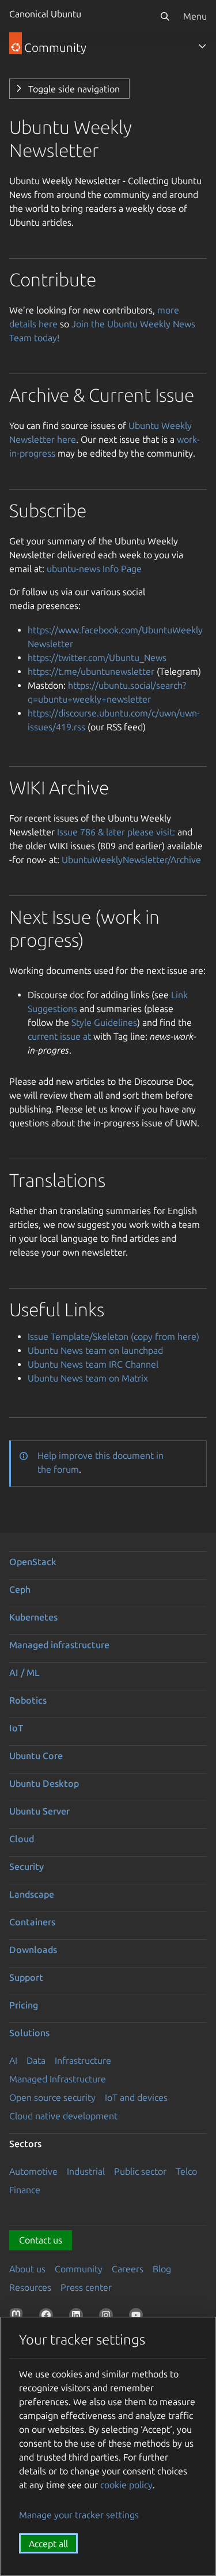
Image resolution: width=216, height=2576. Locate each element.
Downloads (33, 1950)
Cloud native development (63, 2116)
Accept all (48, 2544)
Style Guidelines (104, 1022)
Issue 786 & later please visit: (116, 832)
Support (26, 1977)
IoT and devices (136, 2097)
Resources (30, 2287)
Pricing (24, 2005)
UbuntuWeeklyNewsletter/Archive (131, 860)
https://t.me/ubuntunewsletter (91, 671)
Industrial (86, 2171)
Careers (128, 2269)
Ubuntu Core (36, 1756)
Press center (86, 2287)
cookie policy (126, 2485)
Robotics (28, 1700)
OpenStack (33, 1562)
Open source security (52, 2097)
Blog (162, 2269)
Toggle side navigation (74, 89)
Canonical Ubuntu (45, 14)
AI (13, 2060)
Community (79, 2269)
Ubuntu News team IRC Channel (93, 1364)
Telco (186, 2171)
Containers (32, 1922)
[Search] (165, 16)
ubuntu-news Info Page (94, 569)
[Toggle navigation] (202, 46)
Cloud (22, 1839)
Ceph (20, 1589)
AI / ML (24, 1672)
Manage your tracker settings (79, 2515)
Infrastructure (83, 2060)
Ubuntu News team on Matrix (88, 1378)
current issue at (59, 1036)
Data (36, 2060)
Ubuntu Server (39, 1811)
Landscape (32, 1894)
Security (26, 1866)
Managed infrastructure (59, 1645)
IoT (16, 1728)
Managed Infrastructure (58, 2079)
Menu (195, 16)
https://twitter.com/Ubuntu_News (97, 658)
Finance (25, 2190)
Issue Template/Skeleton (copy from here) (113, 1336)
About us (27, 2269)
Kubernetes (33, 1617)
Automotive (33, 2171)
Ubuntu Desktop (44, 1783)
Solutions (29, 2033)
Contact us (41, 2240)
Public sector (140, 2171)
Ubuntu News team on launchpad (95, 1350)
